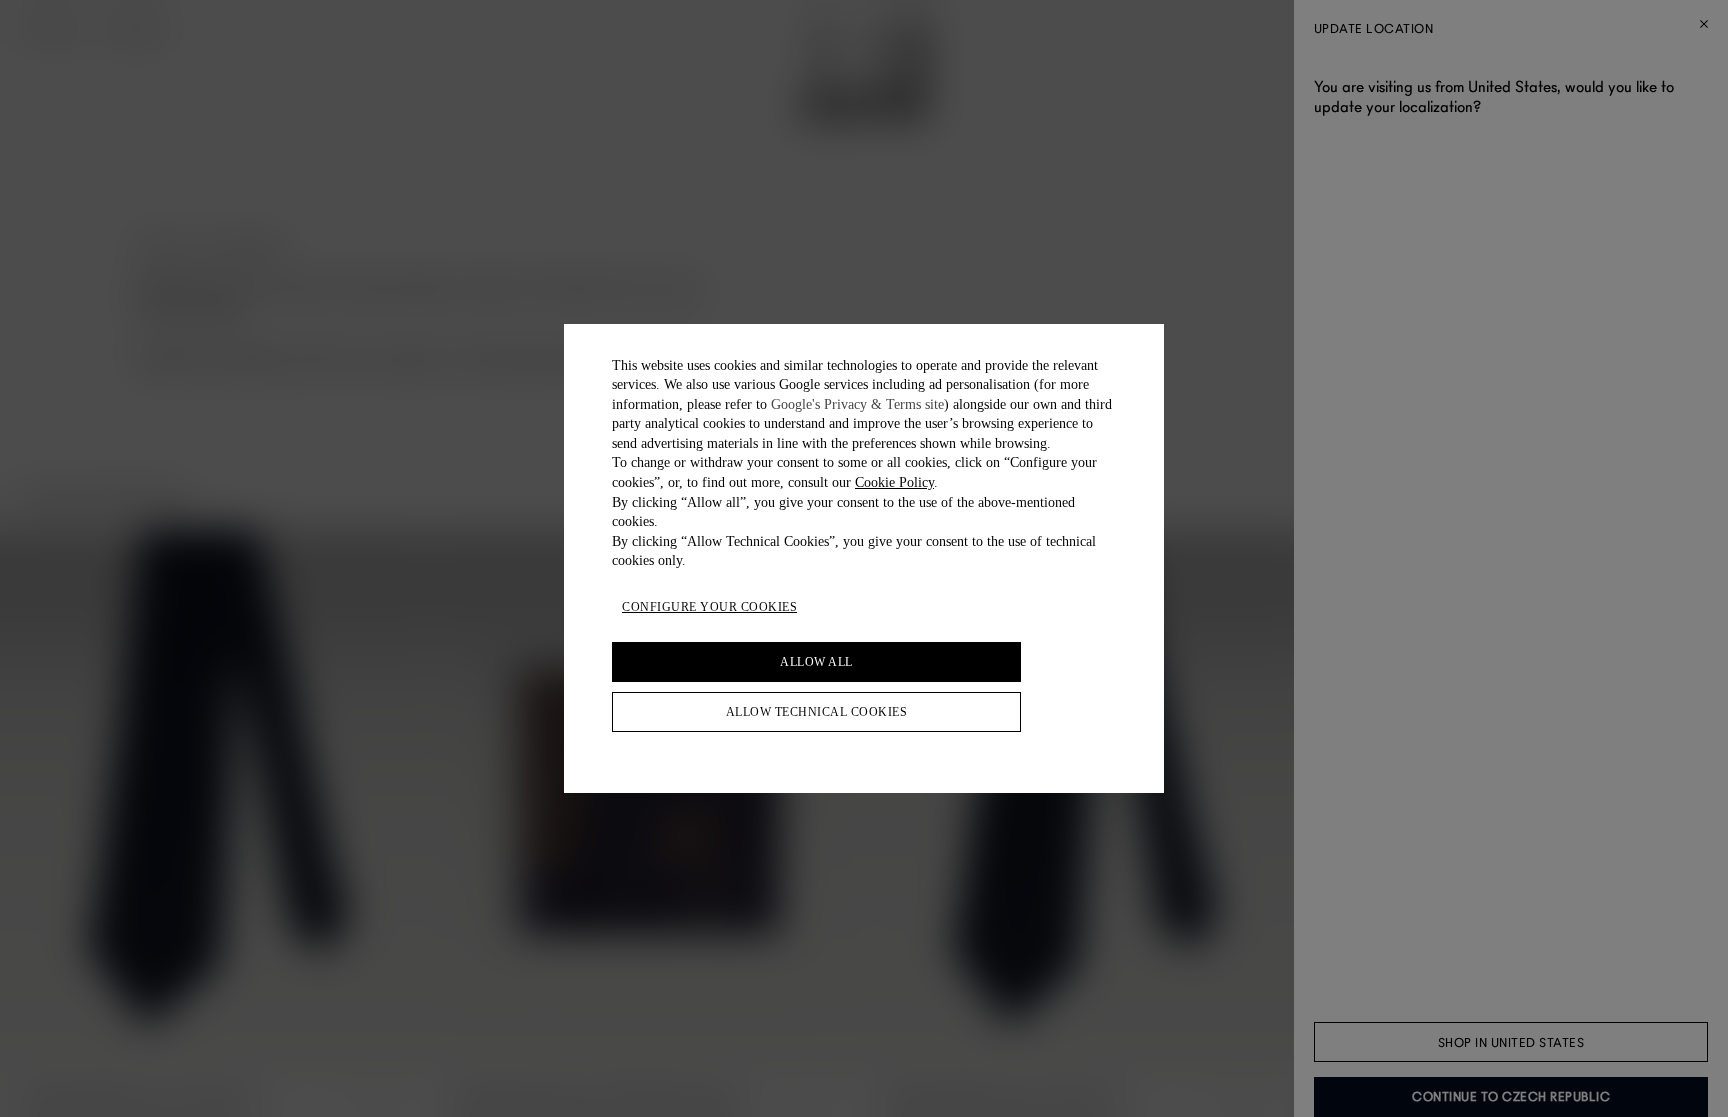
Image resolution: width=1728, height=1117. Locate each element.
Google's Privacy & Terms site (857, 404)
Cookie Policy (894, 482)
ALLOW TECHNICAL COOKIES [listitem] (817, 712)
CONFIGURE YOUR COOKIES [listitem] (709, 607)
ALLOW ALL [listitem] (816, 662)
